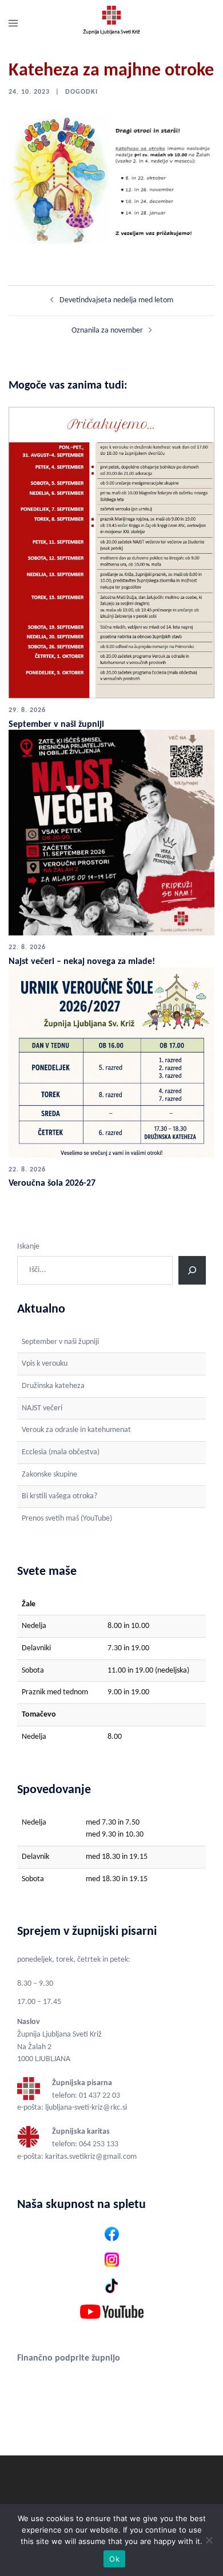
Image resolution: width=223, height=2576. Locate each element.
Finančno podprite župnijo (69, 2358)
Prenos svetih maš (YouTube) (67, 1519)
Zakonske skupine (49, 1475)
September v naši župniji (56, 725)
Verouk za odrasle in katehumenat (76, 1430)
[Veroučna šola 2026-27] (111, 1062)
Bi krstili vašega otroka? (59, 1496)
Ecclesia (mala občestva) (61, 1452)
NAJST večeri (42, 1408)
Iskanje (28, 1247)
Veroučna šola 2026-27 (52, 1183)
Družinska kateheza (53, 1386)
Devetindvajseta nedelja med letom (116, 300)
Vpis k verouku (45, 1364)
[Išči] (192, 1270)
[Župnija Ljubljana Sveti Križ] (111, 24)
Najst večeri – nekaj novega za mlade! (82, 962)
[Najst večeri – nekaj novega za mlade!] (111, 833)
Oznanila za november (107, 331)
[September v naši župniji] (111, 552)
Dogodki (81, 92)
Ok (114, 2559)
